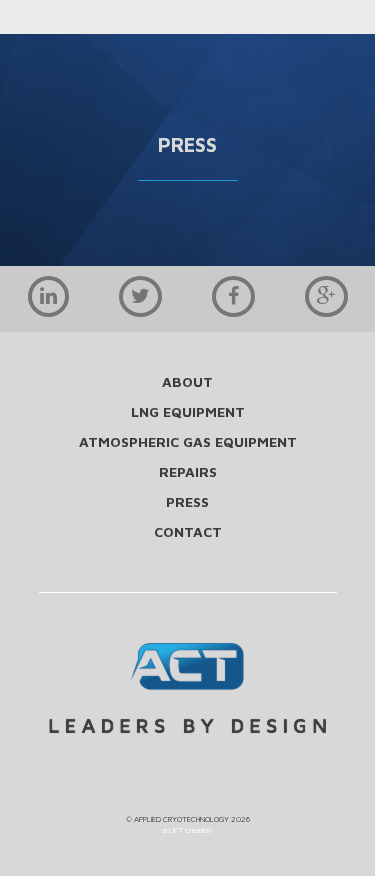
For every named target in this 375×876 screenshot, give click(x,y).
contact (188, 531)
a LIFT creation (187, 830)
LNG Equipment (188, 411)
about (187, 381)
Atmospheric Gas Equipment (188, 441)
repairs (188, 471)
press (187, 501)
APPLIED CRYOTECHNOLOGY (181, 819)
